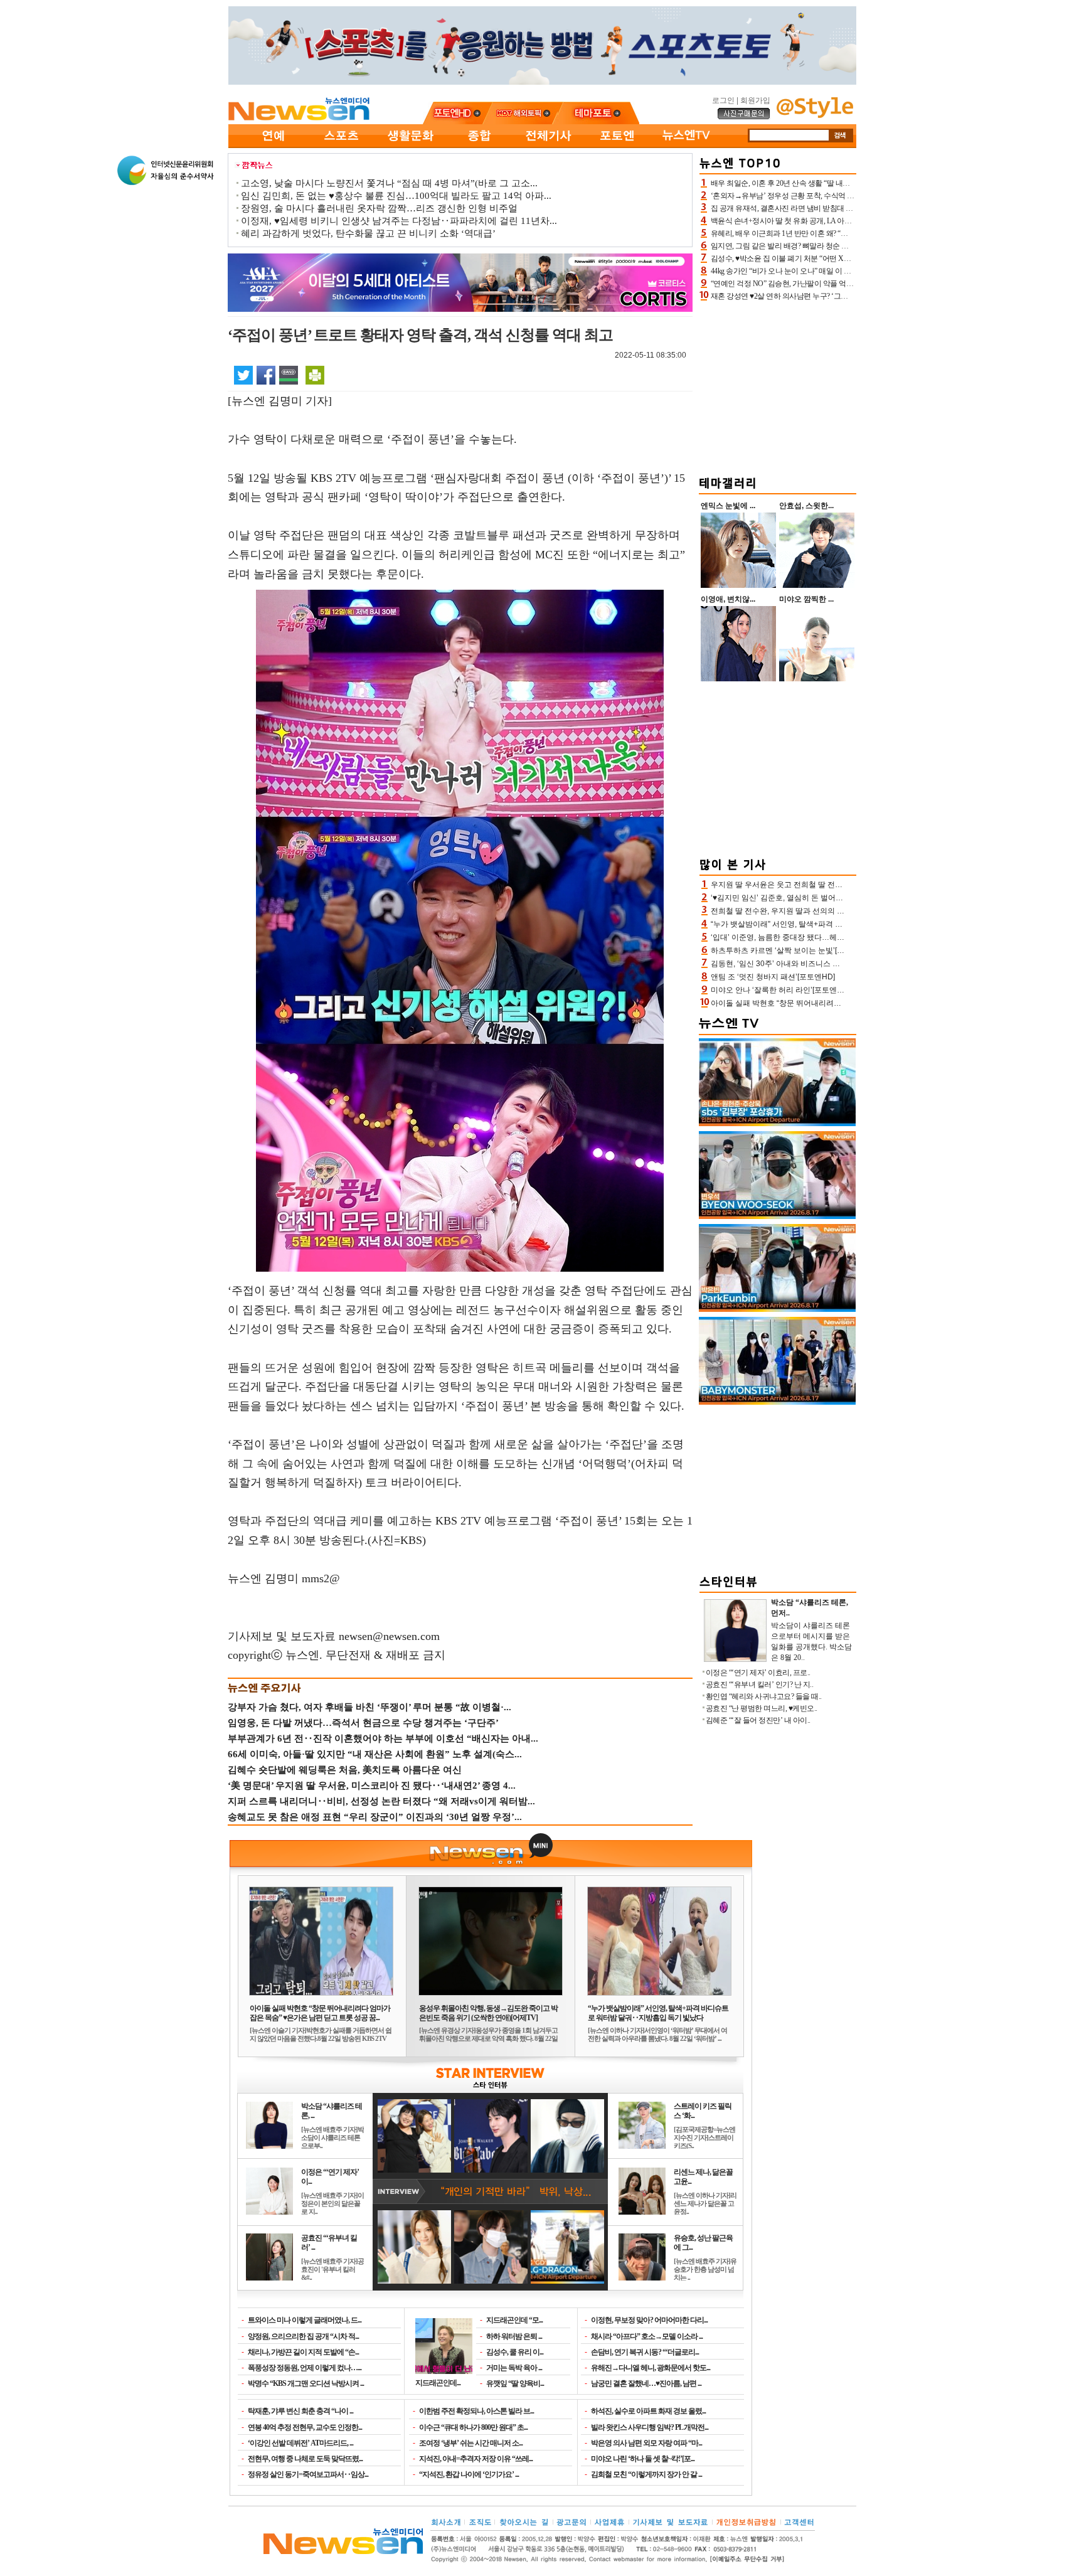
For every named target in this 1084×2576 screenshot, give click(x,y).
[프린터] (315, 375)
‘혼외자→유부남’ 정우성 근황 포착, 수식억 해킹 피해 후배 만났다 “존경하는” (832, 196)
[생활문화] (410, 146)
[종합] (479, 146)
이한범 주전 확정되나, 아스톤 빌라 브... (476, 2411)
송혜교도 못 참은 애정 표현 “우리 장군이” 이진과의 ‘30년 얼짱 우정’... (375, 1817)
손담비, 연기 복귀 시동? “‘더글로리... (645, 2352)
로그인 (723, 100)
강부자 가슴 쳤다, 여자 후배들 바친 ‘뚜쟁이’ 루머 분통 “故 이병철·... (369, 1707)
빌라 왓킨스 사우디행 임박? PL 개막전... (650, 2427)
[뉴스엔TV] (686, 146)
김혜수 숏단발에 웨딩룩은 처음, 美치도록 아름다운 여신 (345, 1770)
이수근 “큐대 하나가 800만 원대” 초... (473, 2427)
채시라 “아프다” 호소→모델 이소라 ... (647, 2336)
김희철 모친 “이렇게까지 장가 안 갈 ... (646, 2474)
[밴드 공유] (289, 375)
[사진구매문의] (744, 117)
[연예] (272, 146)
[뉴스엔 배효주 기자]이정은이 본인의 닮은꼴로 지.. (332, 2203)
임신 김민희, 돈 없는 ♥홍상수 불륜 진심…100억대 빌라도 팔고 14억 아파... (396, 196)
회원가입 (755, 100)
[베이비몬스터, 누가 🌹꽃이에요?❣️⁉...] (777, 1402)
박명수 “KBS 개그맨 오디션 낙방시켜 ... (306, 2383)
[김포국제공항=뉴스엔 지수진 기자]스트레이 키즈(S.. (704, 2137)
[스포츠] (341, 146)
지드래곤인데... (438, 2382)
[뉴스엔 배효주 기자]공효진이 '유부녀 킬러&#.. (332, 2269)
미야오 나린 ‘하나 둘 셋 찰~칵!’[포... (643, 2459)
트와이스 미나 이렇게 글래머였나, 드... (305, 2320)
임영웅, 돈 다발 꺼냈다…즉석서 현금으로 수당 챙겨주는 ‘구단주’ (363, 1723)
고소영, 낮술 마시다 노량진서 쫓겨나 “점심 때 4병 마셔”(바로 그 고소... (389, 183)
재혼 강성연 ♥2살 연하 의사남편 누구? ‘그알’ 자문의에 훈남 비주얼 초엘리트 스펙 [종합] (849, 296)
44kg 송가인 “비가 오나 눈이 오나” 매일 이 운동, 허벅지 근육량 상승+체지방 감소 (837, 271)
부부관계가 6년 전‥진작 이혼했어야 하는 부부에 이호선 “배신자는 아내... (383, 1738)
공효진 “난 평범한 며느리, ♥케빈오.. (762, 1708)
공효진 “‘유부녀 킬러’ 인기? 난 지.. (760, 1685)
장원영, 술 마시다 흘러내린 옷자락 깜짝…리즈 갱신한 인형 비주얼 (379, 208)
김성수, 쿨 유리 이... (515, 2352)
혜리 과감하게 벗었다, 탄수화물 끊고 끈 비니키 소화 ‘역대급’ (368, 233)
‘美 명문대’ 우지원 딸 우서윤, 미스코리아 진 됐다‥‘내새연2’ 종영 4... (372, 1786)
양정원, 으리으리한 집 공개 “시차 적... (303, 2336)
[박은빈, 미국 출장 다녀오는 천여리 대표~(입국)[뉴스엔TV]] (777, 1309)
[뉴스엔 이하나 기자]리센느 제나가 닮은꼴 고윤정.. (705, 2203)
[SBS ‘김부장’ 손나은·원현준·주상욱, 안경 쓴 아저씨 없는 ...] (777, 1124)
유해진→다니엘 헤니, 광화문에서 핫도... (651, 2368)
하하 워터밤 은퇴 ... (514, 2336)
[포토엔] (617, 146)
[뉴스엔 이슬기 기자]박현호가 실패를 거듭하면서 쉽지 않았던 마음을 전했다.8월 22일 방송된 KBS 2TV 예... (321, 2038)
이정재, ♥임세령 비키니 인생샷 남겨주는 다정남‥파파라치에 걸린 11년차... (399, 221)
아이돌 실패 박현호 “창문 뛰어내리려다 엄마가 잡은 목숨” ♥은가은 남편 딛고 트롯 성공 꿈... (320, 2013)
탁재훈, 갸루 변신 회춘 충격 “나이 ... (300, 2411)
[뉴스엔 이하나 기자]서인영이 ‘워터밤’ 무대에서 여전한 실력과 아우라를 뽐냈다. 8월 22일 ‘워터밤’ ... (657, 2034)
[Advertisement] (778, 386)
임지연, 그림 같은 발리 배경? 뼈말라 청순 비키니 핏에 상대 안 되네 (816, 246)
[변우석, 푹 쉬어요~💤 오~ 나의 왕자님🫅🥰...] (777, 1216)
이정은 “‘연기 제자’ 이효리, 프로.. (758, 1673)
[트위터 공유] (243, 375)
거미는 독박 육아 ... (514, 2368)
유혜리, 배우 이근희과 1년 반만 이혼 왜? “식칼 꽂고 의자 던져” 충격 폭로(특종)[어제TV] (848, 233)
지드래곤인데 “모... (514, 2320)
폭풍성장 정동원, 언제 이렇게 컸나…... (305, 2368)
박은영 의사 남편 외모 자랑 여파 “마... (646, 2443)
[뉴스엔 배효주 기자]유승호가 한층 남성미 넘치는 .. (705, 2269)
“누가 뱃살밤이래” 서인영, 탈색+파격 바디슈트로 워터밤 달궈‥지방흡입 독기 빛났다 (658, 2013)
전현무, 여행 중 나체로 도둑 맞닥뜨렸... (305, 2459)
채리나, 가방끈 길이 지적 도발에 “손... (303, 2352)
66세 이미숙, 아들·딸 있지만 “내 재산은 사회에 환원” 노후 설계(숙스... (375, 1754)
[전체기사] (548, 146)
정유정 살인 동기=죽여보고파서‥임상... (308, 2474)
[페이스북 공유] (266, 375)
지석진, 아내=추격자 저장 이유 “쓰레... (476, 2459)
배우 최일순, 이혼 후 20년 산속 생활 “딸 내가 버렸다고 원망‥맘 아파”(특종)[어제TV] (844, 183)
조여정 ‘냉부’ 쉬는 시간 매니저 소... (471, 2443)
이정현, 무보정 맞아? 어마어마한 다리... (649, 2320)
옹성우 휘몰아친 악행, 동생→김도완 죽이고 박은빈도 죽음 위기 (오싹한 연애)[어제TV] (488, 2013)
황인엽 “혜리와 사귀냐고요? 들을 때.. (764, 1696)
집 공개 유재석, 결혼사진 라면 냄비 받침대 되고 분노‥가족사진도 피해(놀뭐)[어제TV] (847, 208)
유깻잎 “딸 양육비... (515, 2383)
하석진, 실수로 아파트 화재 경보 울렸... (648, 2411)
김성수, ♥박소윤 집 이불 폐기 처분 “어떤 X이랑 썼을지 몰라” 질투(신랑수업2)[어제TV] (846, 258)
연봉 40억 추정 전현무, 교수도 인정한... (305, 2427)
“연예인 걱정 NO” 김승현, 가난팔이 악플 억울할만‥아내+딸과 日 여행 (822, 284)
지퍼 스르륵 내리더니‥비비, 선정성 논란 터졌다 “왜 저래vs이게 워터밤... (381, 1801)
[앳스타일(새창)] (815, 115)
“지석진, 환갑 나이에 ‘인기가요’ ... (469, 2474)
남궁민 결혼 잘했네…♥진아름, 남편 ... (646, 2383)
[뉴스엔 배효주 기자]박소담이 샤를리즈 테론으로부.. (332, 2137)
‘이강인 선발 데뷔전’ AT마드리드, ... (300, 2443)
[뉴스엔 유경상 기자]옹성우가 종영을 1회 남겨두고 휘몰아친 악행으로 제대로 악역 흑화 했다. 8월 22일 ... (488, 2038)
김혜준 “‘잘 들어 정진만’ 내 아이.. (758, 1720)
